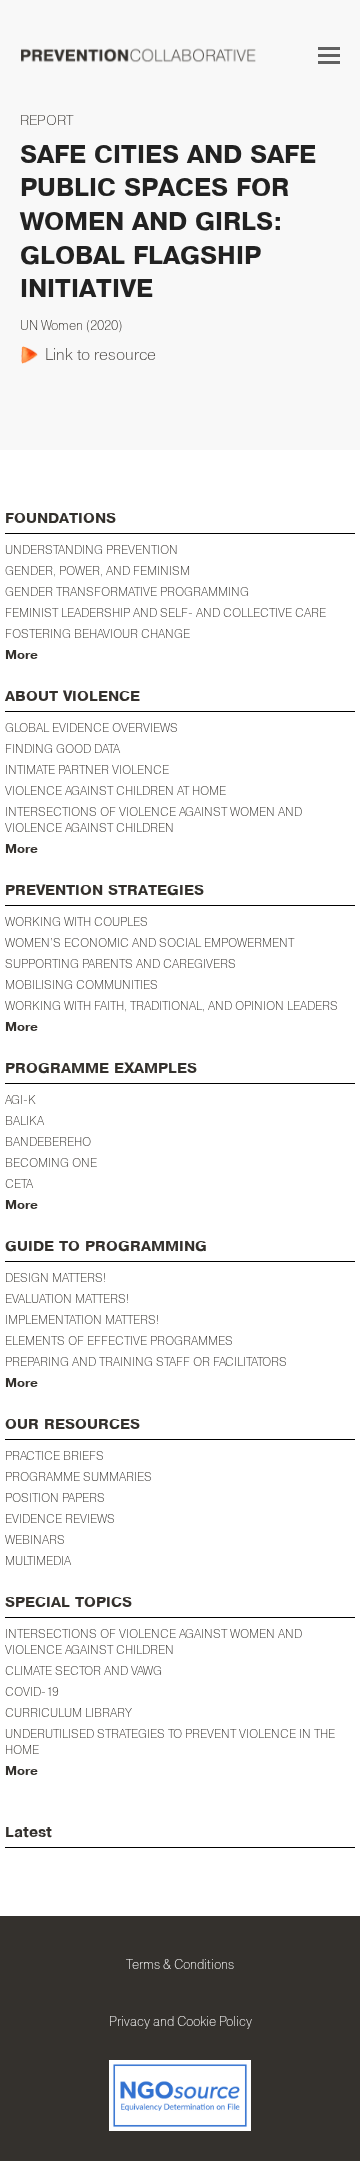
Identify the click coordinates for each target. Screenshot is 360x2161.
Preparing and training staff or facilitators (146, 1361)
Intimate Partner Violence (87, 769)
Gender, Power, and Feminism (97, 570)
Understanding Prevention (91, 549)
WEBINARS (35, 1539)
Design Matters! (55, 1277)
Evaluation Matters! (67, 1298)
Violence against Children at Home (115, 790)
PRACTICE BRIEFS (54, 1455)
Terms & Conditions (180, 1964)
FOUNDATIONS (60, 518)
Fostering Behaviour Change (97, 633)
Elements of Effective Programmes (119, 1340)
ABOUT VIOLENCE (72, 696)
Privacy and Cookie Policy (180, 2021)
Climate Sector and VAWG (83, 1670)
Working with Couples (76, 921)
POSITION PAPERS (55, 1497)
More (21, 655)
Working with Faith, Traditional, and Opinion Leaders (171, 1005)
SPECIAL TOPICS (68, 1602)
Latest (28, 1832)
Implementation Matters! (82, 1319)
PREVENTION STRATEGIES (104, 890)
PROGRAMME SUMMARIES (78, 1476)
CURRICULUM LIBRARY (68, 1712)
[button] (329, 55)
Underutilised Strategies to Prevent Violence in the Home (170, 1741)
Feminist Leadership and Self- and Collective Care (165, 612)
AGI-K (20, 1099)
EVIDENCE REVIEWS (60, 1518)
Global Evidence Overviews (91, 727)
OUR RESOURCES (72, 1424)
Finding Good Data (62, 748)
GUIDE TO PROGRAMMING (106, 1246)
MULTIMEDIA (38, 1560)
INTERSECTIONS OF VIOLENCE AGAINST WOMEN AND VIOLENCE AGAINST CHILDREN (153, 1641)
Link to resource (100, 354)
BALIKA (24, 1120)
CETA (19, 1183)
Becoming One (51, 1162)
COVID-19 (32, 1691)
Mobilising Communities (81, 984)
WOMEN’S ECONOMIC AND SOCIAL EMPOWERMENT (149, 942)
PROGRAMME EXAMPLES (101, 1068)
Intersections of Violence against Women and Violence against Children (153, 819)
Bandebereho (48, 1141)
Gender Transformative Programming (127, 591)
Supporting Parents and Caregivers (120, 963)
